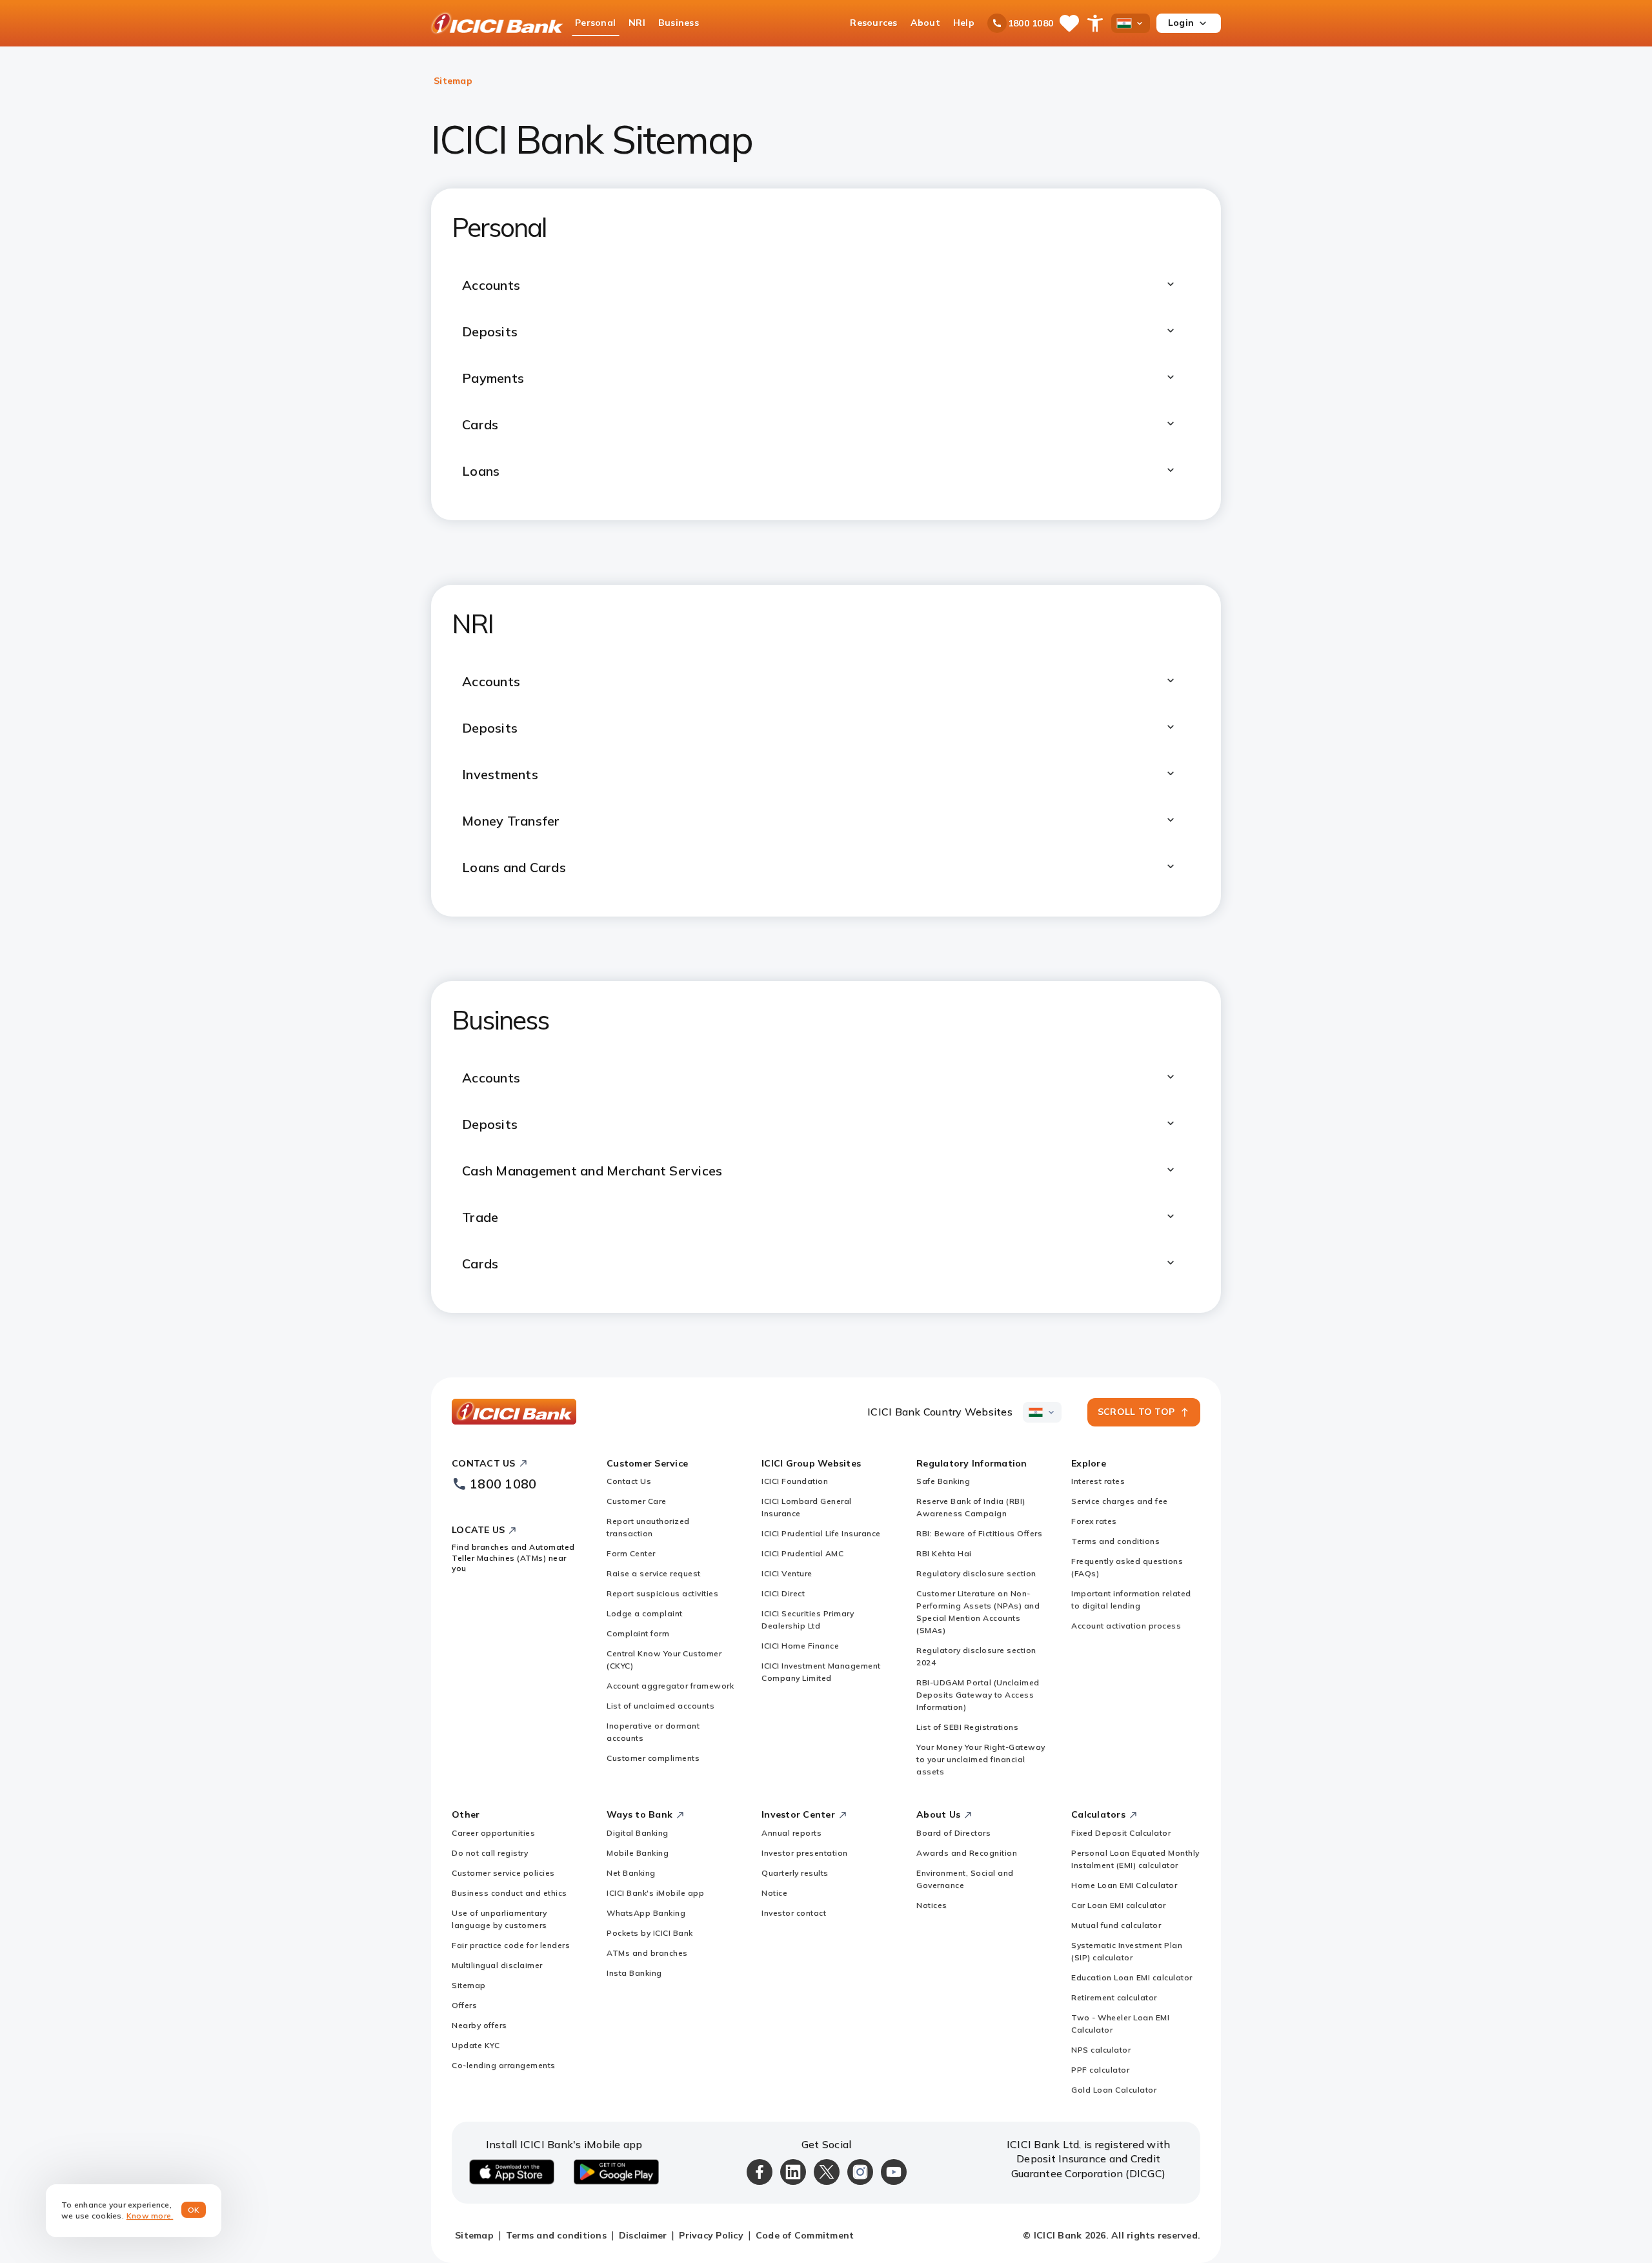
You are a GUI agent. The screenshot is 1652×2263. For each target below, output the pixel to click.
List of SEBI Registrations (967, 1727)
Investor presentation (805, 1853)
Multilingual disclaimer (497, 1965)
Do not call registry (490, 1853)
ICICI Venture (787, 1573)
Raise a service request (654, 1573)
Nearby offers (479, 2025)
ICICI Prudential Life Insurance (821, 1533)
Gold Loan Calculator (1114, 2090)
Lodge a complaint (645, 1613)
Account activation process (1126, 1626)
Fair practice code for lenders (511, 1945)
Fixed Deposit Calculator (1121, 1833)
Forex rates (1094, 1521)
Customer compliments (653, 1758)
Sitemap (469, 1985)
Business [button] (679, 23)
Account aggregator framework (670, 1686)
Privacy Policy (711, 2235)
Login (1181, 23)
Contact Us (629, 1481)
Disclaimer (643, 2235)
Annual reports (791, 1833)
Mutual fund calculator (1116, 1925)
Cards (480, 1263)
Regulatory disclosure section (976, 1573)
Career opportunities (493, 1833)
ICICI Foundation (795, 1481)
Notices (932, 1905)
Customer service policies (503, 1873)
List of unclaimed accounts (660, 1706)
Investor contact (794, 1913)
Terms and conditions (1115, 1541)
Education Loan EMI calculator (1132, 1977)
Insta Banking (634, 1973)
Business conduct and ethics (509, 1893)
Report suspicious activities (662, 1593)
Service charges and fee (1120, 1501)
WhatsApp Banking (646, 1913)
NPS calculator (1101, 2050)
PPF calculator (1100, 2070)
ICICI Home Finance (800, 1646)
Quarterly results (795, 1873)
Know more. (150, 2216)
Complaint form (638, 1633)
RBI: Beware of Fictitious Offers (979, 1533)
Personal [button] (595, 23)
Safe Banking (943, 1481)
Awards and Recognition (967, 1853)
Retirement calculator (1114, 1997)
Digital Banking (638, 1833)
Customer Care (637, 1501)
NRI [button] (637, 23)
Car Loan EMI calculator (1119, 1905)
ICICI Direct (783, 1593)
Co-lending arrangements (504, 2065)
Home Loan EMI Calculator (1124, 1885)
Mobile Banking (638, 1853)
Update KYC (476, 2045)
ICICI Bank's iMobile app (655, 1893)
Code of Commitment (805, 2235)
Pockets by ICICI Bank (650, 1933)
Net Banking (631, 1873)
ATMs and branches (647, 1953)
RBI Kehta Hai (944, 1553)
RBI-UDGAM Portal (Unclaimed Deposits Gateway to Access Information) (978, 1695)
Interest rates (1098, 1481)
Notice (774, 1893)
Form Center (631, 1553)
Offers (464, 2005)
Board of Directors (953, 1833)
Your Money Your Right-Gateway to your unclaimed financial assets (981, 1759)
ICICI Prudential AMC (802, 1553)
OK (194, 2210)
